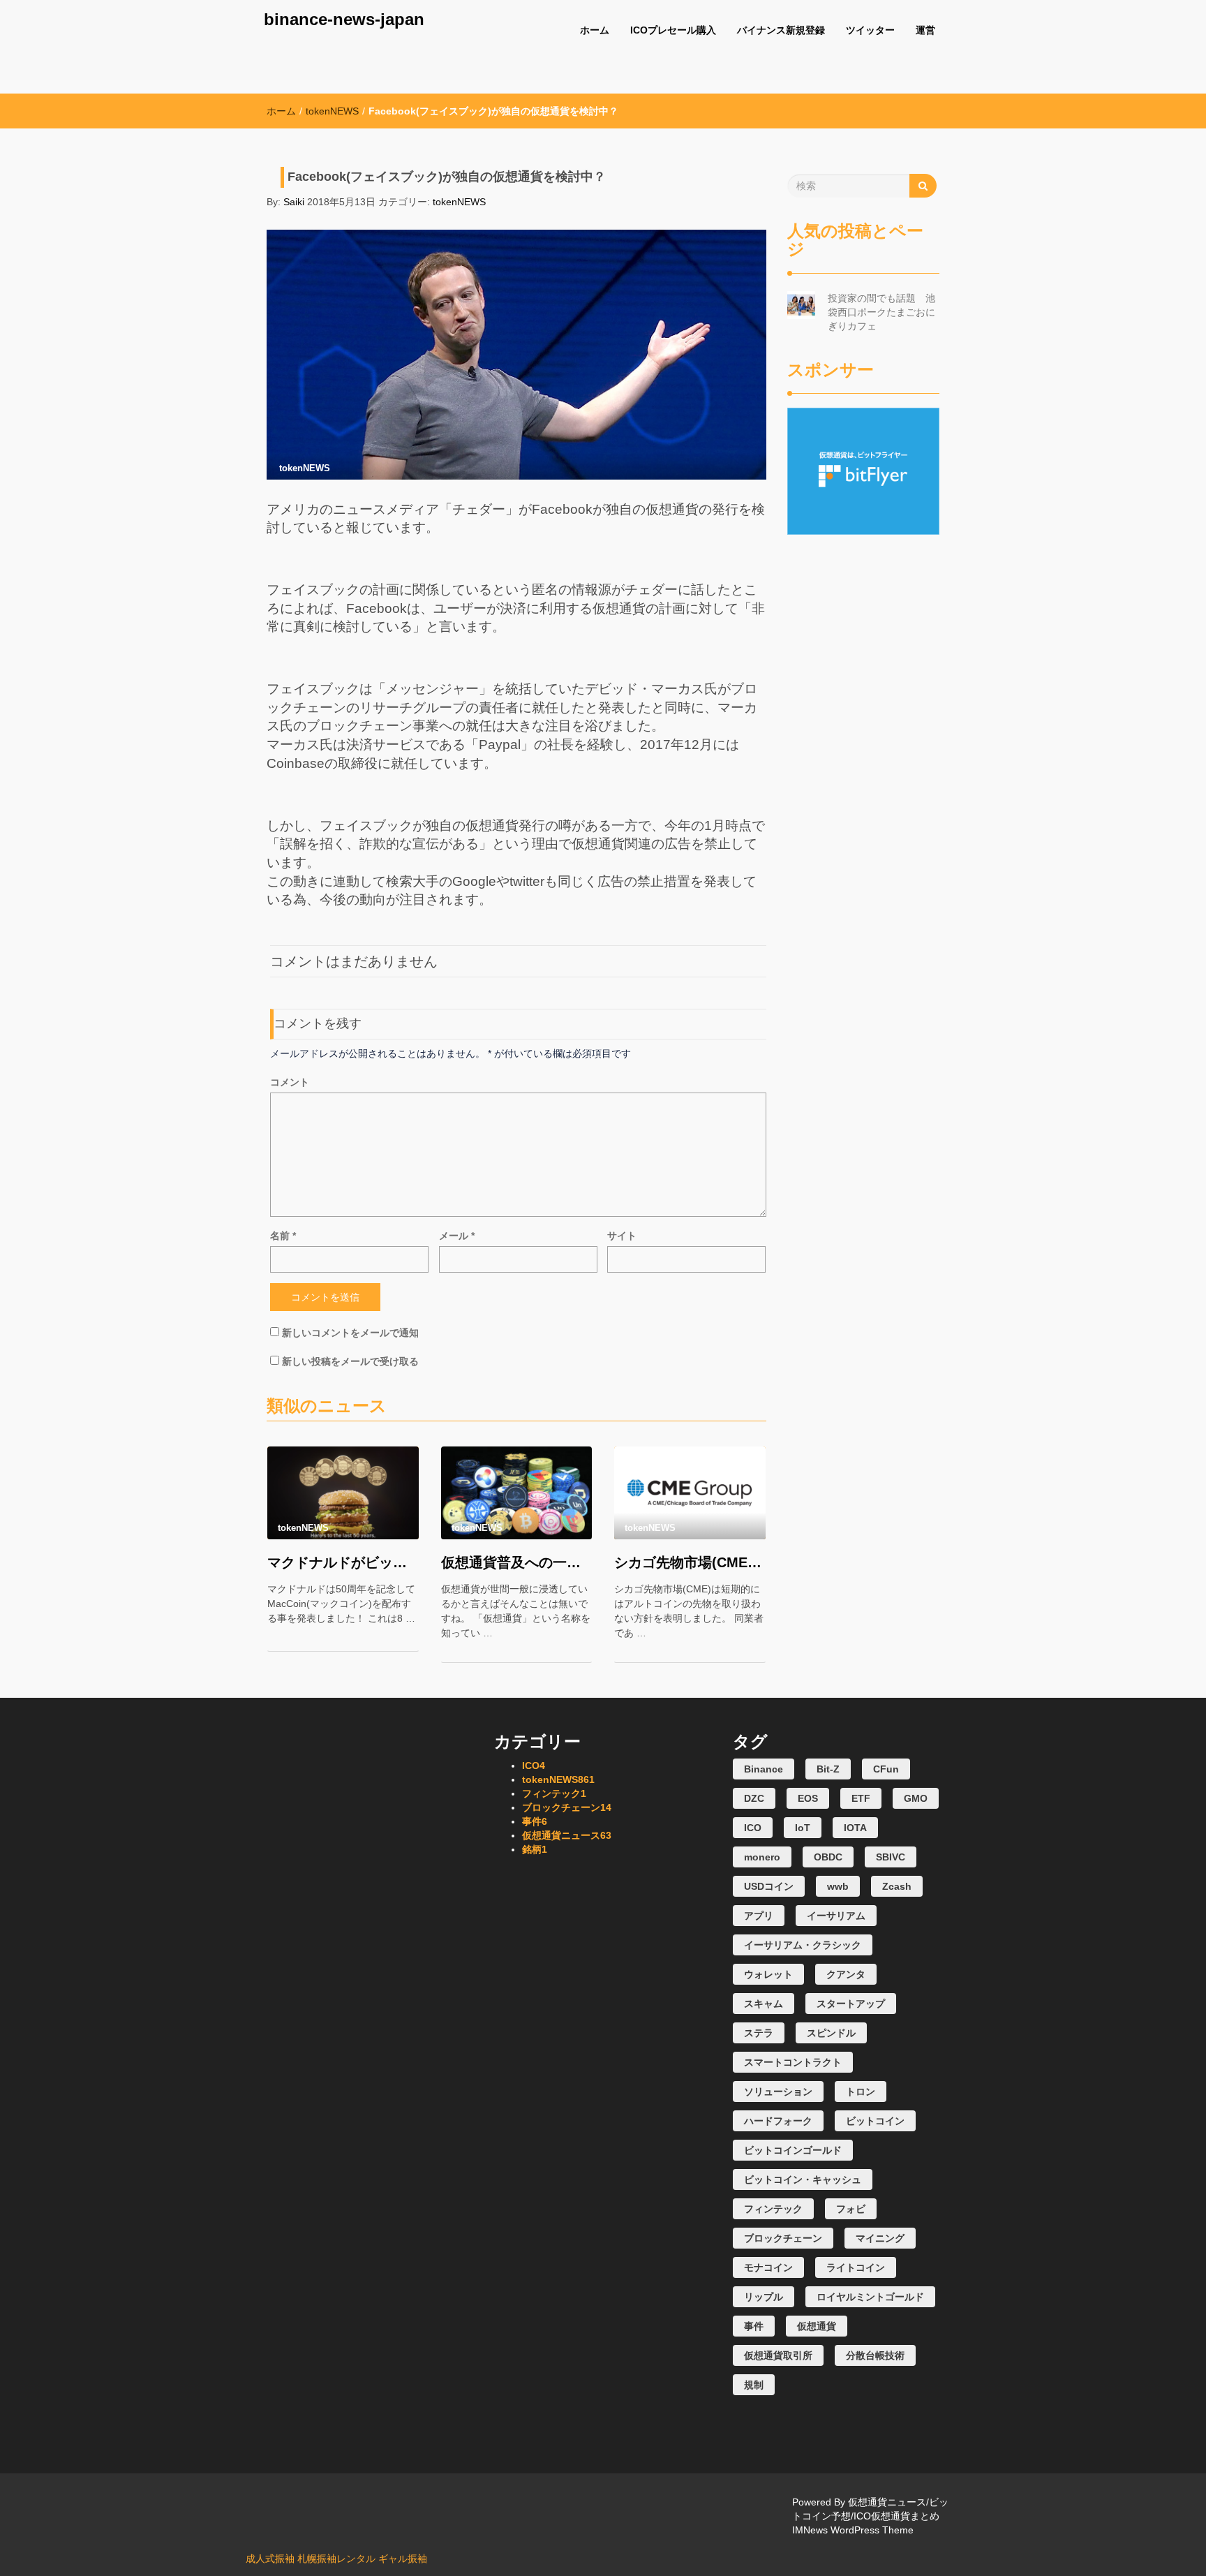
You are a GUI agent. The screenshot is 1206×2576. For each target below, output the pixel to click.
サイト (622, 1236)
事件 (535, 1821)
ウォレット (768, 1974)
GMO (916, 1798)
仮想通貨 (817, 2326)
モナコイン (768, 2267)
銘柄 (535, 1849)
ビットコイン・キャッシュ (803, 2179)
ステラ (759, 2033)
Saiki (294, 202)
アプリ (759, 1916)
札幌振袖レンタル (336, 2559)
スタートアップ (851, 2004)
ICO (534, 1766)
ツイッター (870, 30)
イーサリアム (836, 1916)
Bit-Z (828, 1769)
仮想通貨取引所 (778, 2355)
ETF (861, 1798)
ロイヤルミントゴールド (870, 2297)
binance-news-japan (344, 19)
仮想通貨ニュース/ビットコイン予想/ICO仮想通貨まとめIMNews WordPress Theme (870, 2516)
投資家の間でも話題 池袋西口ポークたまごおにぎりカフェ (881, 312)
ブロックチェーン (567, 1807)
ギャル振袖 (403, 2559)
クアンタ (846, 1974)
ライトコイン (856, 2267)
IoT (803, 1828)
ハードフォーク (778, 2121)
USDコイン (769, 1886)
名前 (283, 1236)
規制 (754, 2385)
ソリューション (778, 2092)
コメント (290, 1082)
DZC (754, 1798)
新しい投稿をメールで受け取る (350, 1361)
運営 (925, 30)
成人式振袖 (270, 2559)
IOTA (855, 1828)
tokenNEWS (332, 111)
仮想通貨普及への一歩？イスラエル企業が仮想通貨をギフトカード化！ (517, 1562)
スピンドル (831, 2033)
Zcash (897, 1886)
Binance (764, 1769)
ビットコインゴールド (793, 2150)
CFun (886, 1769)
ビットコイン (875, 2121)
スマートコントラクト (793, 2062)
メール (457, 1236)
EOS (808, 1798)
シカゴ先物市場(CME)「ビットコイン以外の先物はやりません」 (690, 1562)
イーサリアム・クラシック (803, 1945)
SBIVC (891, 1857)
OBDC (828, 1857)
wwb (838, 1886)
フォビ (851, 2209)
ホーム (595, 30)
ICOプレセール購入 (673, 30)
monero (762, 1857)
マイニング (880, 2238)
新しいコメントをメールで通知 (350, 1333)
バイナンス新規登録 (781, 30)
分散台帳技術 (875, 2355)
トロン (861, 2092)
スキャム (764, 2004)
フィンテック (554, 1793)
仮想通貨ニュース (567, 1835)
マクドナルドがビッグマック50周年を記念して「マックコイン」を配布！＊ (343, 1562)
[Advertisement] (864, 744)
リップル (764, 2297)
